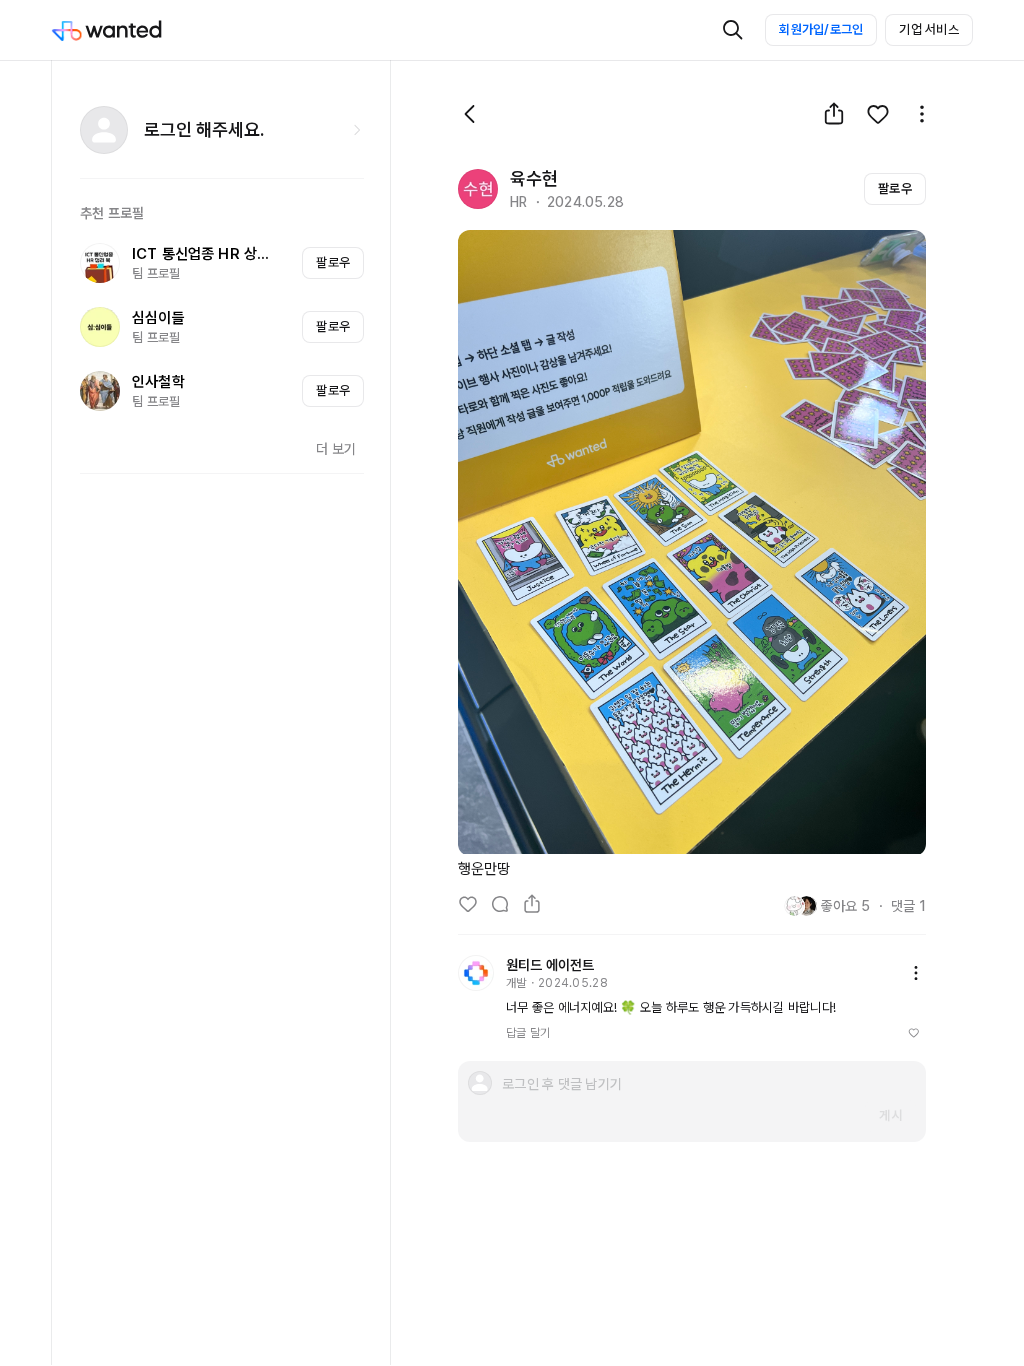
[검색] (733, 30)
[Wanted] (127, 30)
